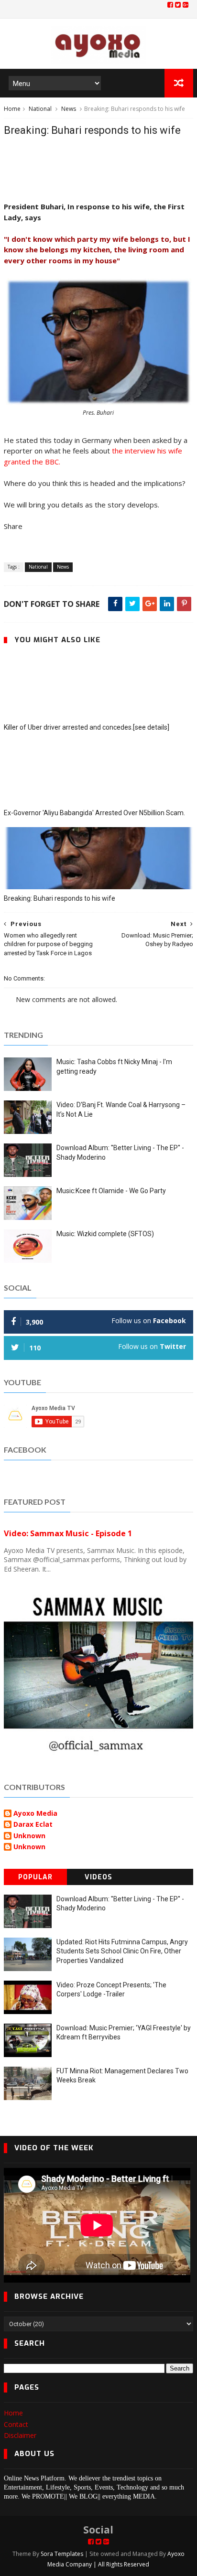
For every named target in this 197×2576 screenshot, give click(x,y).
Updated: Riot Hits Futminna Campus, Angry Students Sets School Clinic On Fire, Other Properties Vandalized (122, 1951)
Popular (35, 1877)
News (69, 109)
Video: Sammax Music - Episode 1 (68, 1533)
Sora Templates (62, 2554)
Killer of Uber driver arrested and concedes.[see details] (87, 727)
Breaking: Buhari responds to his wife (60, 898)
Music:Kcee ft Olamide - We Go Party (111, 1191)
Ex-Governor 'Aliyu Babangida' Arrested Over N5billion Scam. (94, 813)
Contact (16, 2424)
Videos (98, 1877)
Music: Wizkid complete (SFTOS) (105, 1234)
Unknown (29, 1836)
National (40, 109)
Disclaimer (20, 2435)
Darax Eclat (33, 1825)
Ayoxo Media (35, 1814)
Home (12, 109)
